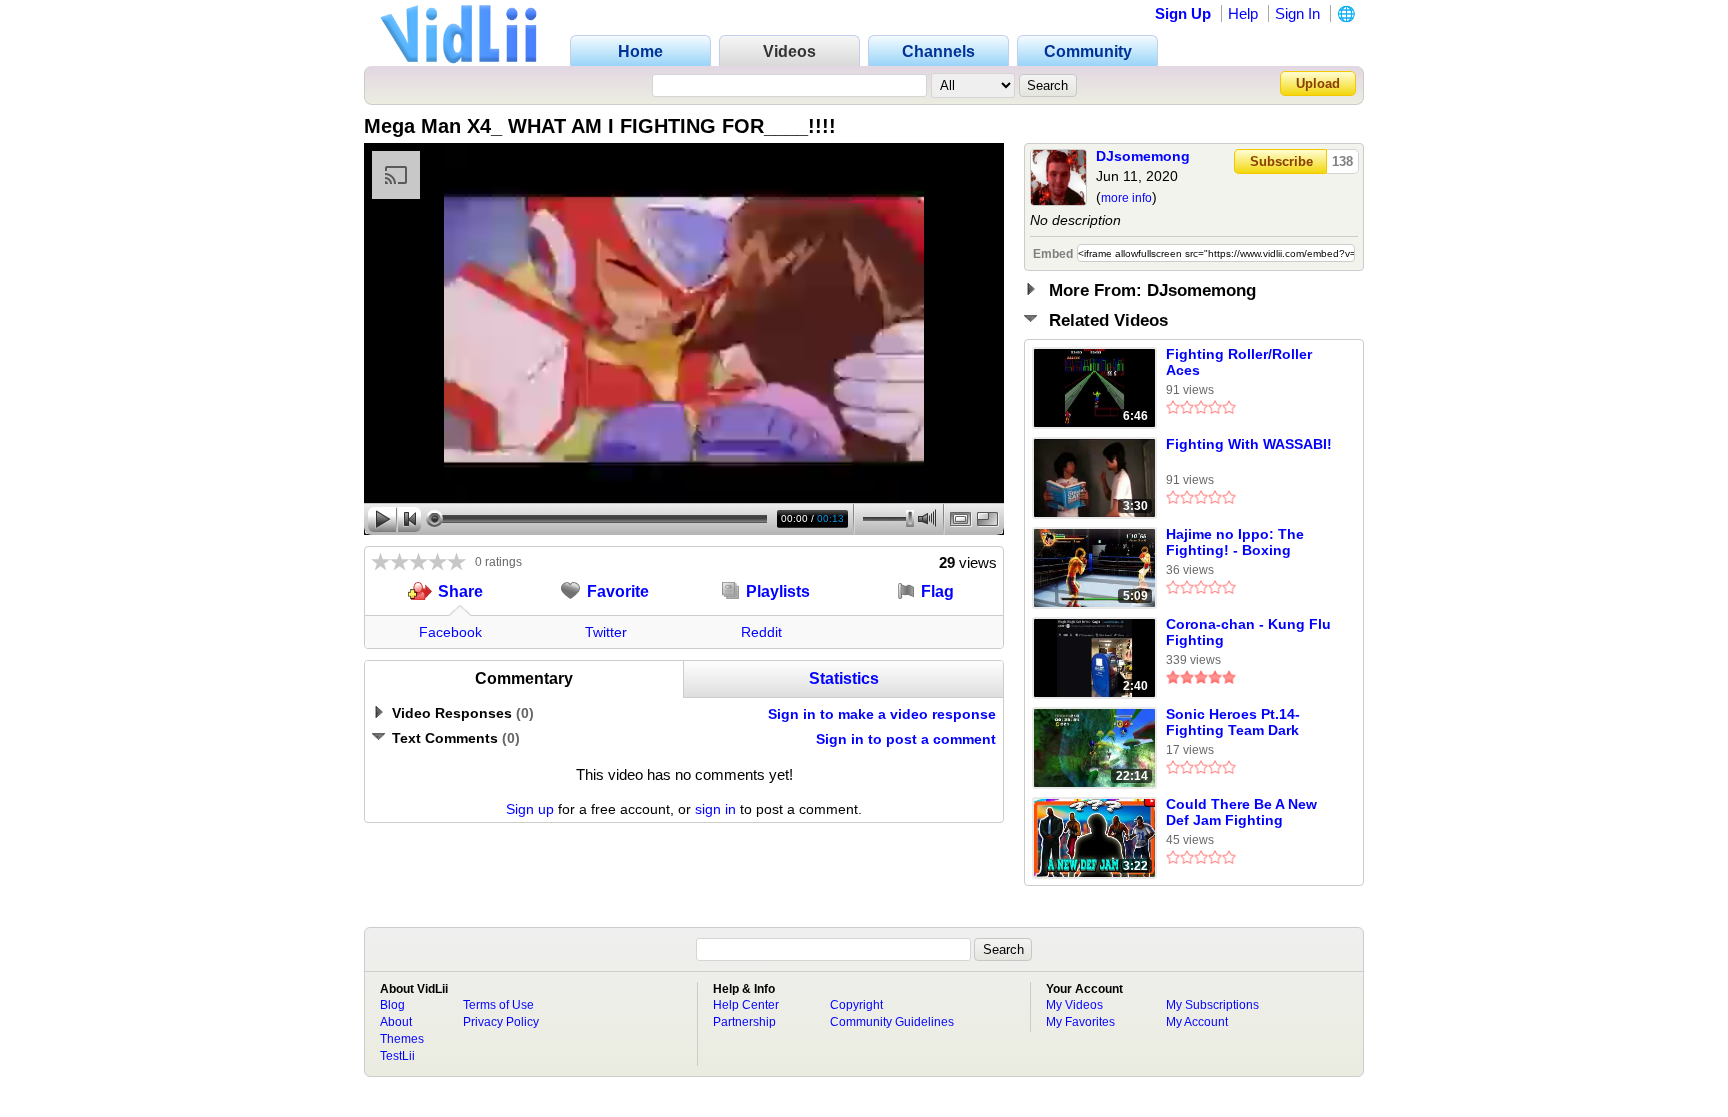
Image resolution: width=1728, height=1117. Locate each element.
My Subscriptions (1212, 1005)
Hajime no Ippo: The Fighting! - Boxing (1235, 542)
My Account (1197, 1022)
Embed (1053, 254)
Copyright (856, 1005)
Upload (1318, 83)
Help (1243, 13)
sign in (715, 809)
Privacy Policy (501, 1022)
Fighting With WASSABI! (1249, 444)
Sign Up (1183, 13)
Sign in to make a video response (882, 714)
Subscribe (1281, 161)
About (396, 1022)
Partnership (744, 1022)
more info (1126, 198)
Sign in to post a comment (906, 739)
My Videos (1074, 1005)
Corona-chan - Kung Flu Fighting (1248, 632)
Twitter (606, 632)
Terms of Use (498, 1005)
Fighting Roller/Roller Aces (1239, 362)
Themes (402, 1039)
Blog (392, 1005)
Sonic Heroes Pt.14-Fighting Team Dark (1233, 722)
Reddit (761, 632)
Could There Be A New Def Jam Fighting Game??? (1241, 813)
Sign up (530, 809)
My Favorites (1080, 1022)
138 (1342, 161)
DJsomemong (1143, 156)
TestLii (397, 1056)
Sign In (1297, 13)
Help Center (746, 1005)
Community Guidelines (892, 1022)
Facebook (450, 632)
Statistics (844, 678)
